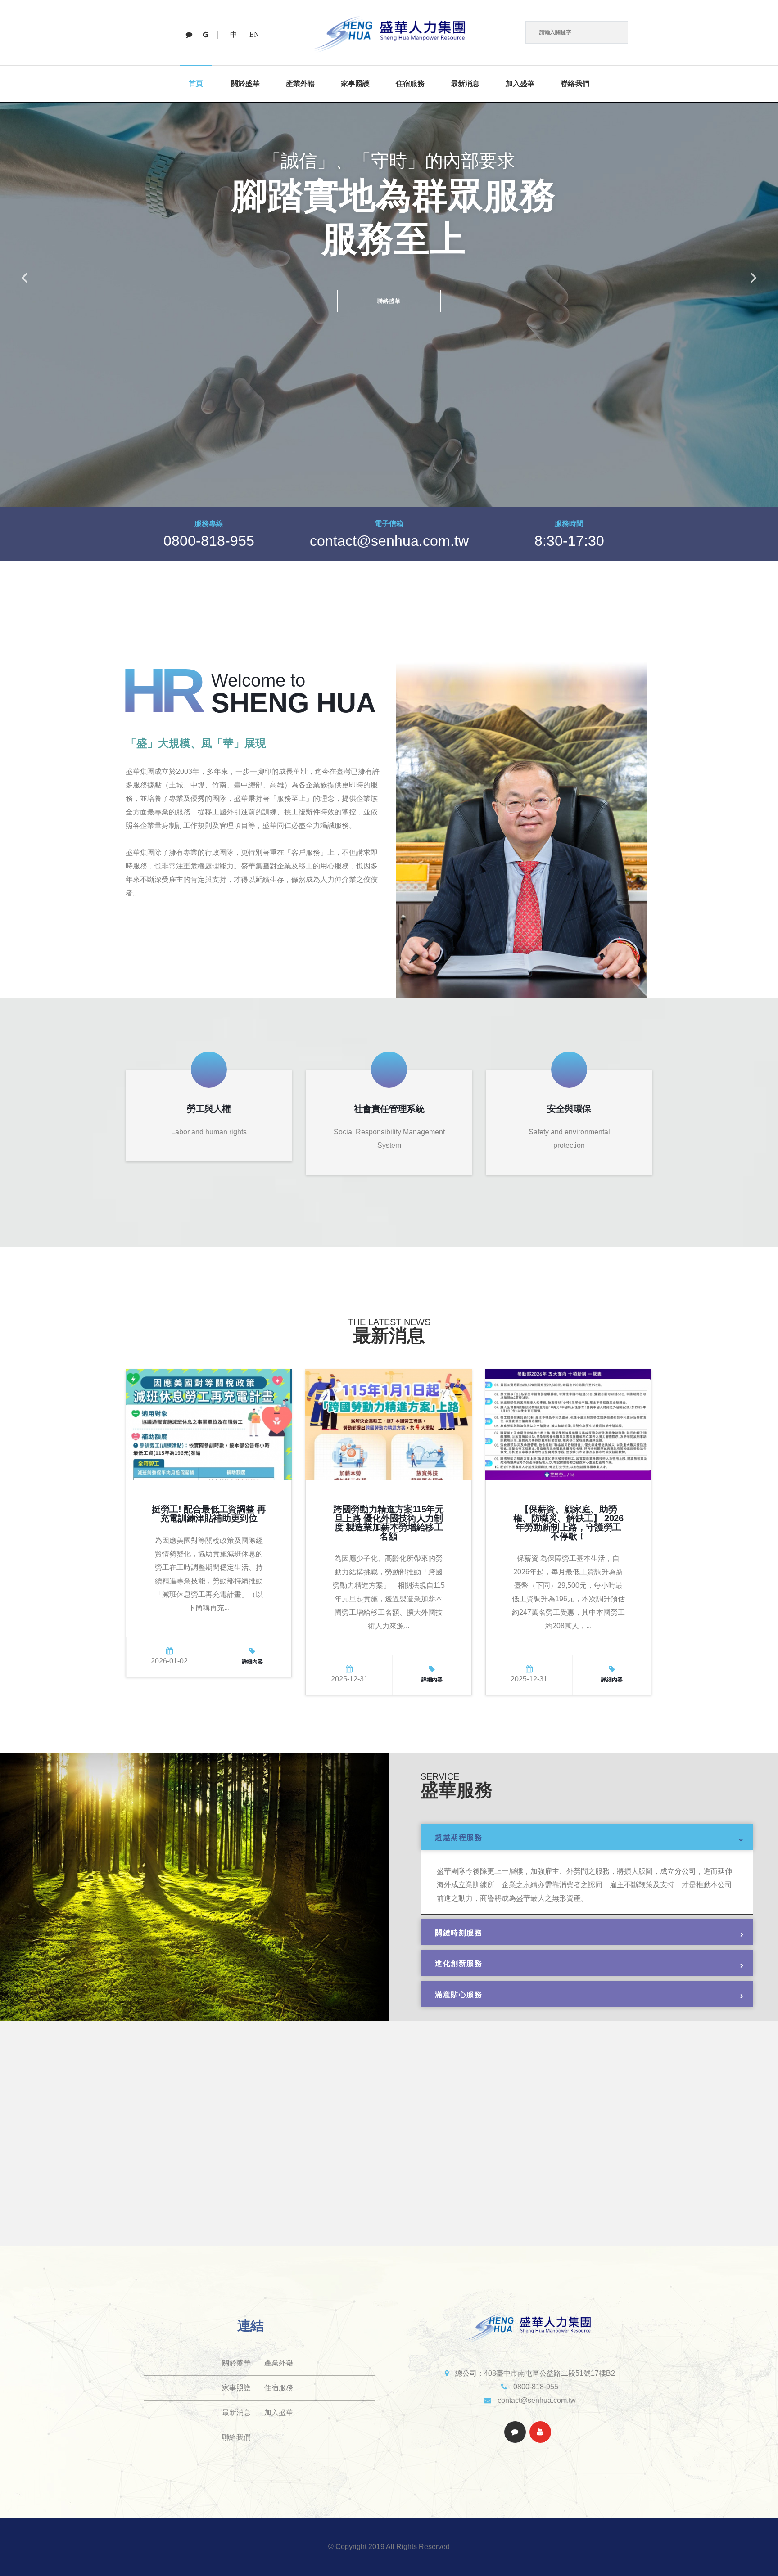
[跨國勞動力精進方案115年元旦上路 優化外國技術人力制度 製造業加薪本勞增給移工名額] (388, 1424)
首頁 (196, 83)
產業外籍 (300, 83)
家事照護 (355, 83)
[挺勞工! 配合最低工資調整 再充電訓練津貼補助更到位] (209, 1424)
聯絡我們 (575, 83)
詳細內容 (252, 1662)
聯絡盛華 (389, 301)
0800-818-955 (209, 541)
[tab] (587, 1837)
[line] (189, 35)
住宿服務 (410, 83)
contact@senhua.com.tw (389, 541)
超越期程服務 (459, 1837)
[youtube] (206, 35)
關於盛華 (245, 83)
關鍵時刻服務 (459, 1933)
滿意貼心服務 (459, 1994)
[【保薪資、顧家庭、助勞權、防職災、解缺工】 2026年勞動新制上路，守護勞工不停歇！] (568, 1424)
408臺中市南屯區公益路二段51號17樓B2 (550, 2373)
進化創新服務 (459, 1963)
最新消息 (465, 83)
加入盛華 (520, 83)
